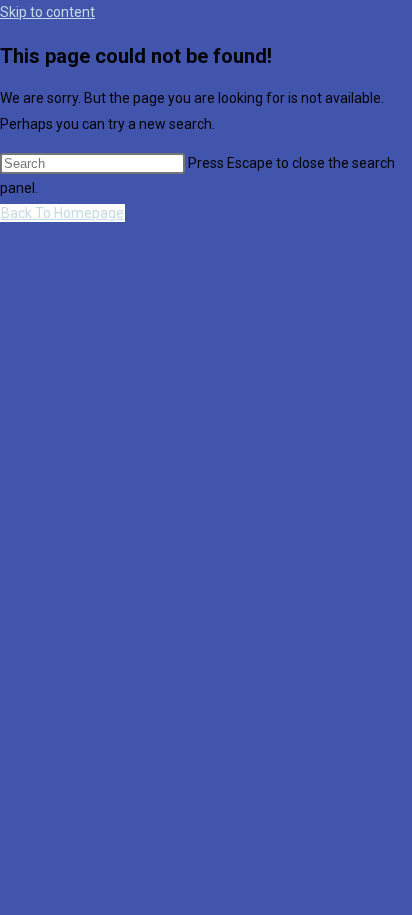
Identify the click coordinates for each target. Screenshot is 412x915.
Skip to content (47, 12)
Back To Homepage (62, 213)
